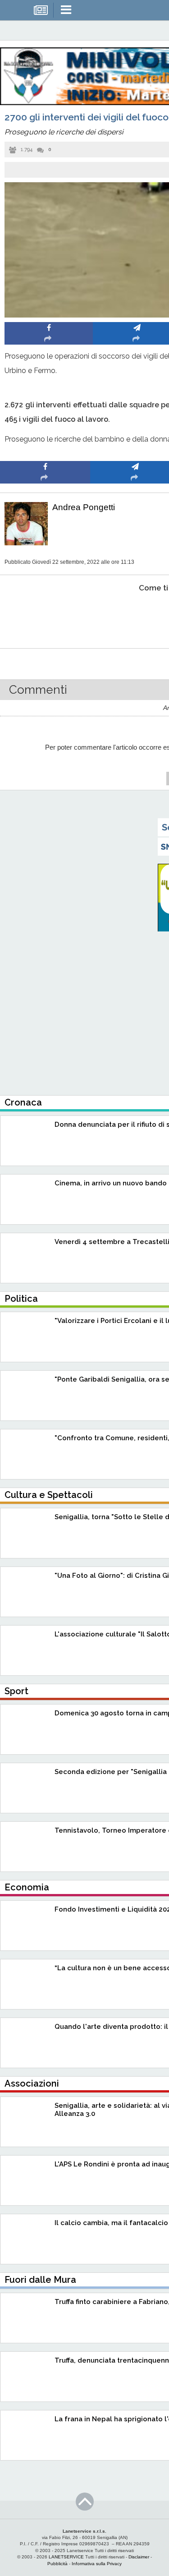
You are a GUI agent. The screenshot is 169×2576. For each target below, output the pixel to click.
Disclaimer (139, 2557)
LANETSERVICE (66, 2557)
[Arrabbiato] (45, 615)
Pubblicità (57, 2564)
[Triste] (135, 615)
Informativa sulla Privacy (97, 2564)
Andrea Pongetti (84, 507)
